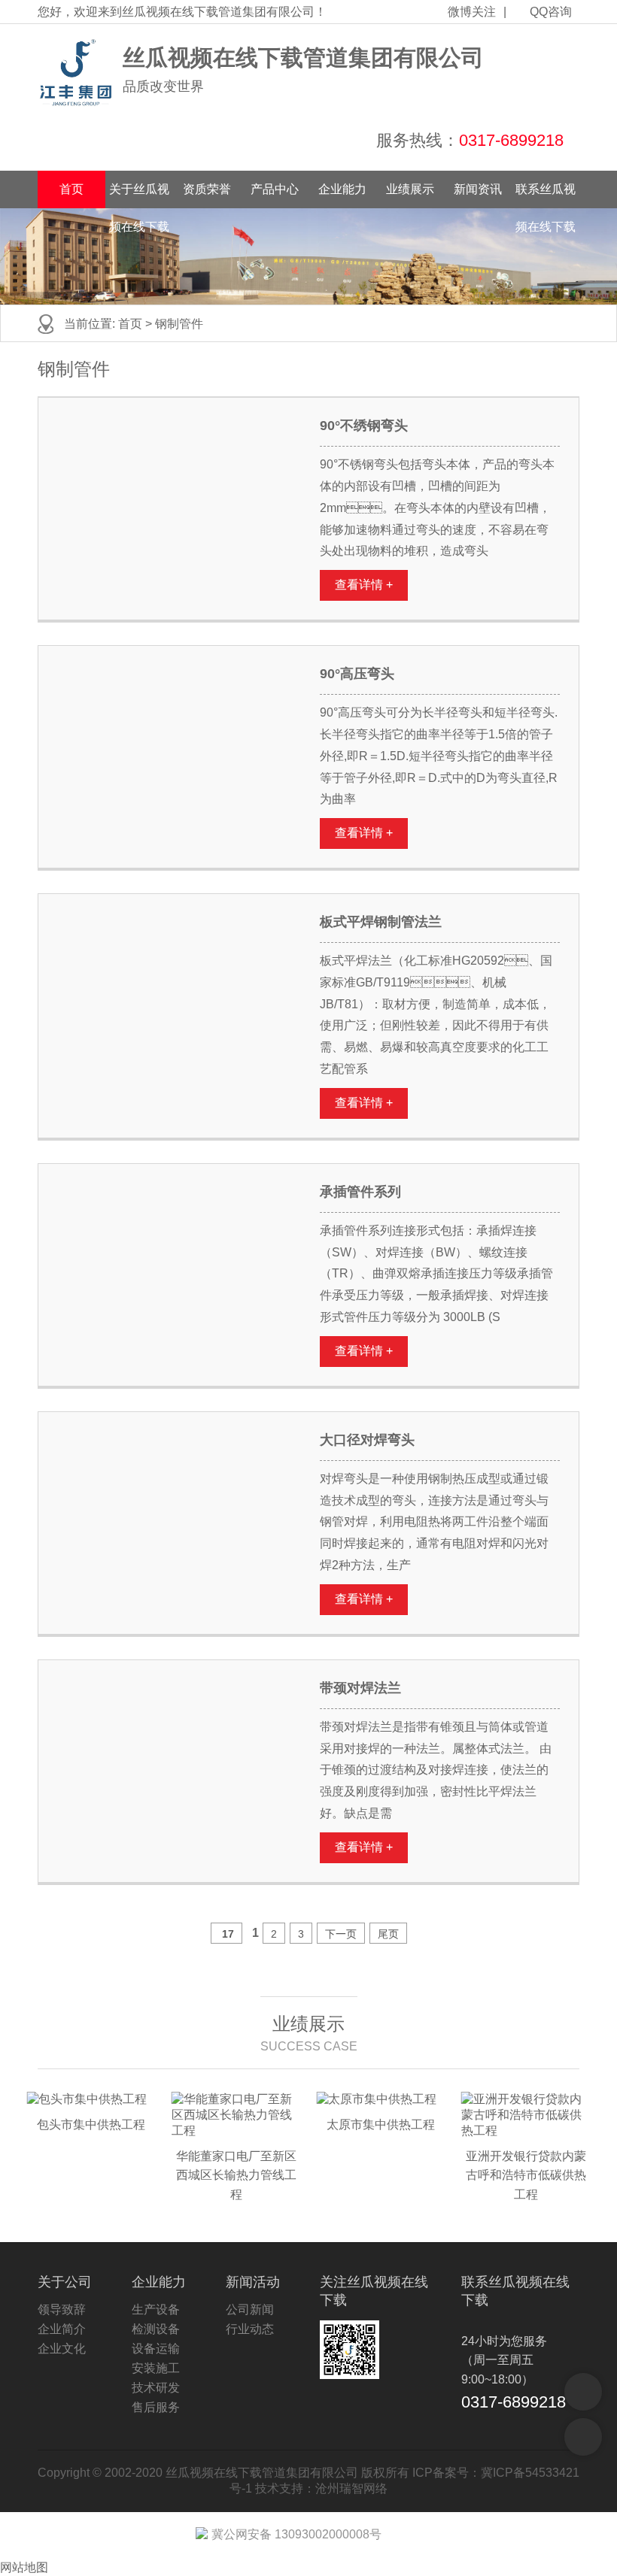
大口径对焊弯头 (367, 1440)
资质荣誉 (207, 189)
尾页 (388, 1934)
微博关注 (472, 12)
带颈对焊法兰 (360, 1688)
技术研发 (156, 2388)
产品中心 (275, 189)
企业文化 (62, 2349)
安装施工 (156, 2368)
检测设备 (156, 2329)
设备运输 (156, 2349)
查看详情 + (364, 585)
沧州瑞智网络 (351, 2488)
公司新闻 (250, 2309)
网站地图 (24, 2567)
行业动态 (250, 2329)
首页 (71, 189)
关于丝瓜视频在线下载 (139, 195)
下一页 (341, 1934)
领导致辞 (62, 2309)
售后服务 (156, 2407)
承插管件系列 (360, 1192)
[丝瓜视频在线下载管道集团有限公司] (76, 73)
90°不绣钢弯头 (364, 426)
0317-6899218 (511, 140)
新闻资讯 (478, 189)
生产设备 (156, 2309)
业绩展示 (410, 189)
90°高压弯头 (357, 674)
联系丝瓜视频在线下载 (546, 195)
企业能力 (342, 189)
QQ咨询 (551, 12)
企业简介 (62, 2329)
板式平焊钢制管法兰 (381, 922)
